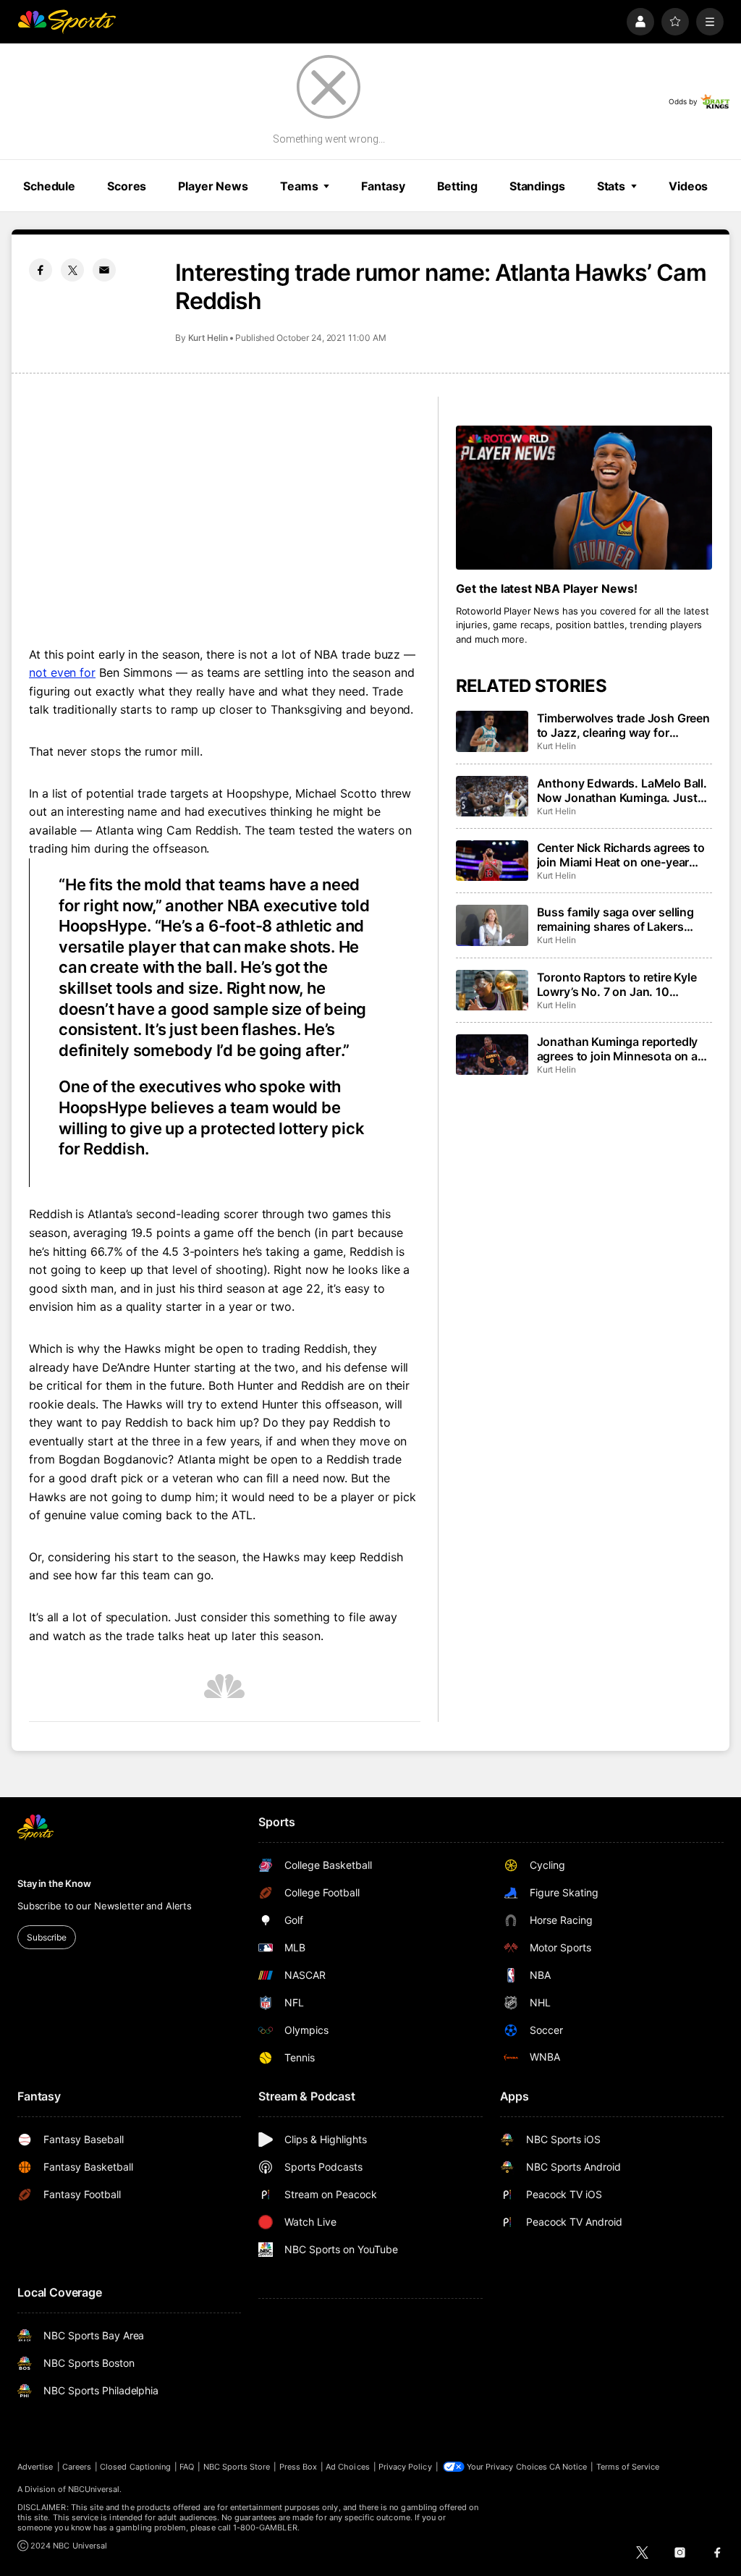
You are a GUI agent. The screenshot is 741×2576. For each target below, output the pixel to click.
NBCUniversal (94, 2489)
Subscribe (47, 1937)
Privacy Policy (405, 2467)
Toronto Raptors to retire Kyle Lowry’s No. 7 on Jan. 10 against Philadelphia (617, 984)
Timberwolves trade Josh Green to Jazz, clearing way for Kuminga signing (623, 725)
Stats (611, 186)
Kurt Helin (208, 338)
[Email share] (104, 270)
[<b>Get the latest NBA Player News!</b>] (584, 498)
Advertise (35, 2467)
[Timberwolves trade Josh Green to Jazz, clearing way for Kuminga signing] (492, 731)
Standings (537, 186)
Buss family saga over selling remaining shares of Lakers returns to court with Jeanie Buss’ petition (615, 919)
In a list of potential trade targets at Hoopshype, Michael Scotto (203, 793)
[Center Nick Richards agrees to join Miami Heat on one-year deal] (492, 861)
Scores (127, 186)
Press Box (298, 2467)
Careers (77, 2467)
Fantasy (383, 186)
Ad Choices (348, 2467)
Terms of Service (628, 2467)
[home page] (67, 22)
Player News (213, 186)
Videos (688, 186)
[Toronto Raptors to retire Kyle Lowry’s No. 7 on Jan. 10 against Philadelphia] (492, 990)
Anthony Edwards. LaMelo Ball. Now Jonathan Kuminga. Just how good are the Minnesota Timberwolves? (622, 790)
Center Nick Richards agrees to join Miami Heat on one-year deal (621, 855)
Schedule (49, 186)
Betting (457, 186)
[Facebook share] (41, 270)
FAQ (187, 2467)
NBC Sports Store (237, 2467)
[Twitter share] (72, 270)
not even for (62, 672)
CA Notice (568, 2467)
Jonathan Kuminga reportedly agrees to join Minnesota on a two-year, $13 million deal (618, 1049)
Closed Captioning (135, 2467)
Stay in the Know (54, 1883)
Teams (299, 186)
